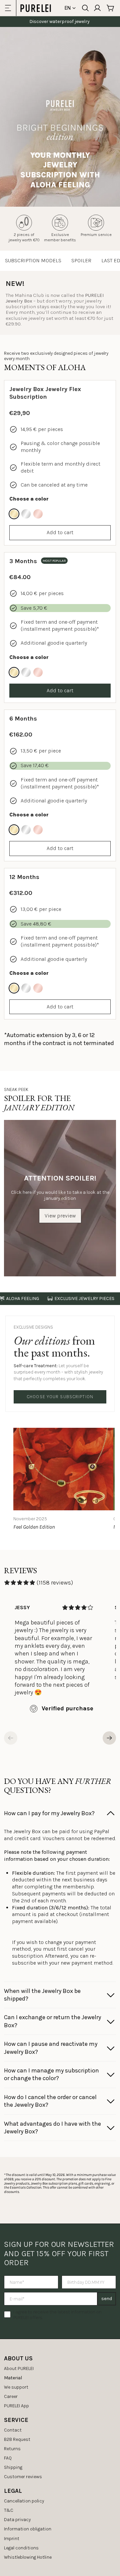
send (107, 2299)
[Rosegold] (38, 514)
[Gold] (14, 514)
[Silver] (26, 514)
